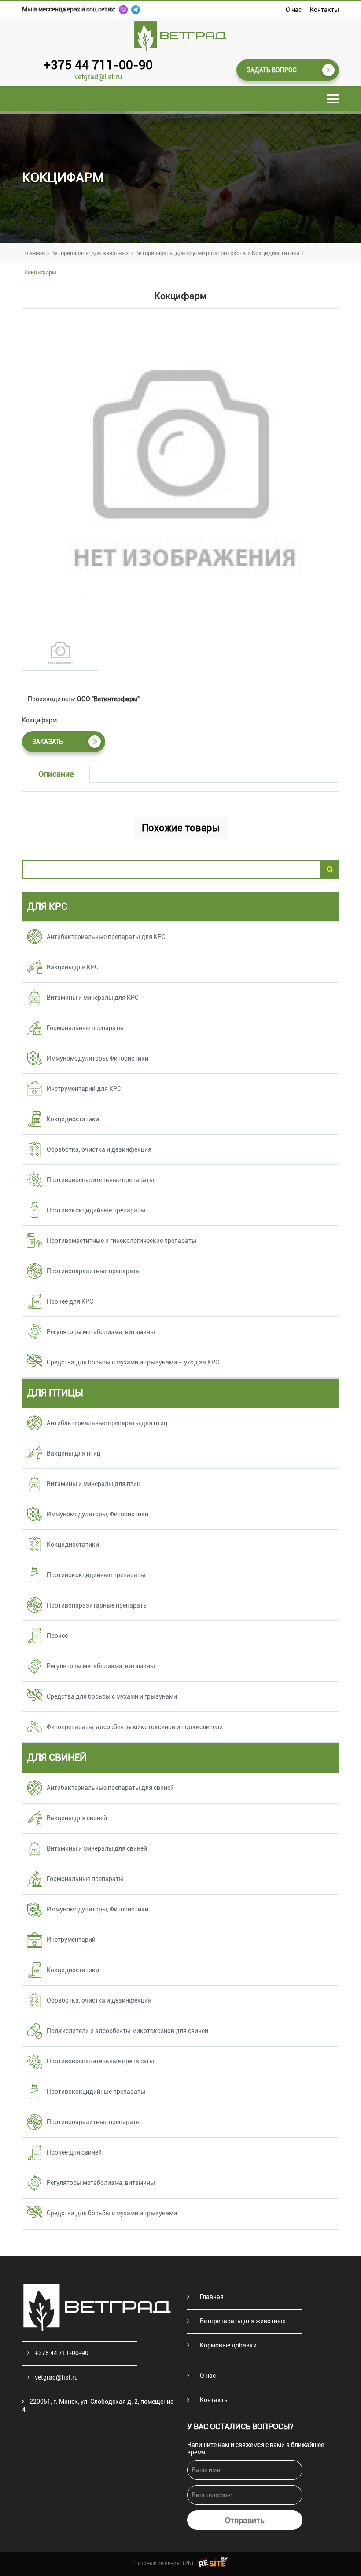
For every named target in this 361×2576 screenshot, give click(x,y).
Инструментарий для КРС (84, 1089)
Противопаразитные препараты (94, 1271)
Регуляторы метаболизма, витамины (101, 1332)
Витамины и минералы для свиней (97, 1848)
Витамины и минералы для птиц (94, 1484)
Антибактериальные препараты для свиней (110, 1788)
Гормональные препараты (85, 1028)
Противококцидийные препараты (96, 1210)
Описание (56, 774)
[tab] (61, 653)
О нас (294, 10)
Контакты (324, 10)
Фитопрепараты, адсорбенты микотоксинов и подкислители (135, 1727)
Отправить (245, 2520)
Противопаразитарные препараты (97, 1605)
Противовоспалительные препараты (100, 1180)
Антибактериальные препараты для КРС (106, 937)
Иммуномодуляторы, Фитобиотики (98, 1058)
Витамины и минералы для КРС (93, 998)
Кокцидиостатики (276, 253)
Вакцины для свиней (77, 1818)
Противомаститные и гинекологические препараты (122, 1241)
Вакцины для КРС (73, 967)
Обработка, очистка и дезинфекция (99, 1149)
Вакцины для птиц (74, 1453)
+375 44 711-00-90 (98, 65)
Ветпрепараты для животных (90, 253)
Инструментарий (71, 1940)
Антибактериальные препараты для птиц (107, 1423)
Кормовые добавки (228, 2345)
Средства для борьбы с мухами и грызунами (112, 1696)
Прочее (57, 1636)
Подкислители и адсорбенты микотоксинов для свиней (127, 2031)
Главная (35, 253)
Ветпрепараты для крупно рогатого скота (190, 253)
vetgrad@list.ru (98, 77)
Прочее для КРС (70, 1301)
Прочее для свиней (74, 2152)
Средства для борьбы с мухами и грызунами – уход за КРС (133, 1362)
